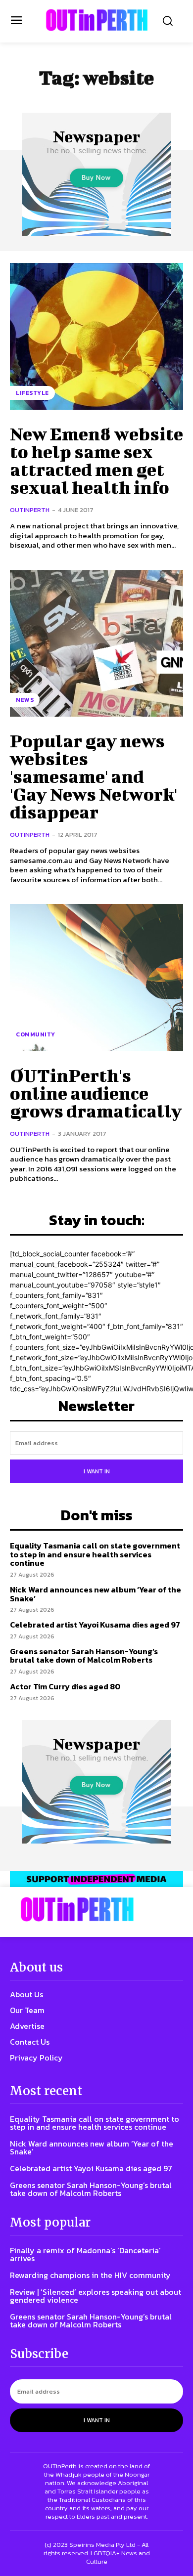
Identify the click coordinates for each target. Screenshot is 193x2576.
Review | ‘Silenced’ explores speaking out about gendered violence (96, 2296)
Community (36, 1034)
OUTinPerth (30, 510)
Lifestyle (32, 393)
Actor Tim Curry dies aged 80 (65, 1686)
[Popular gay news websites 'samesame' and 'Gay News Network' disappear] (96, 644)
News (25, 700)
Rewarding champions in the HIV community (90, 2275)
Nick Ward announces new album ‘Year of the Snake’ (96, 1594)
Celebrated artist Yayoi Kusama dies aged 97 (95, 1625)
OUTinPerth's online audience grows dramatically (96, 1093)
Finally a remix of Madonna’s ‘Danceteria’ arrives (85, 2254)
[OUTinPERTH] (97, 20)
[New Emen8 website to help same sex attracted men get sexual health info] (96, 337)
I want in (97, 1471)
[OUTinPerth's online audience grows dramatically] (96, 978)
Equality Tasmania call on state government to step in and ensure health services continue (95, 1554)
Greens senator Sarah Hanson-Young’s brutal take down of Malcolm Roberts (84, 1656)
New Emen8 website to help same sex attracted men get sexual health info (96, 460)
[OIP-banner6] (96, 1879)
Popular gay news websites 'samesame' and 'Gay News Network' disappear (94, 776)
